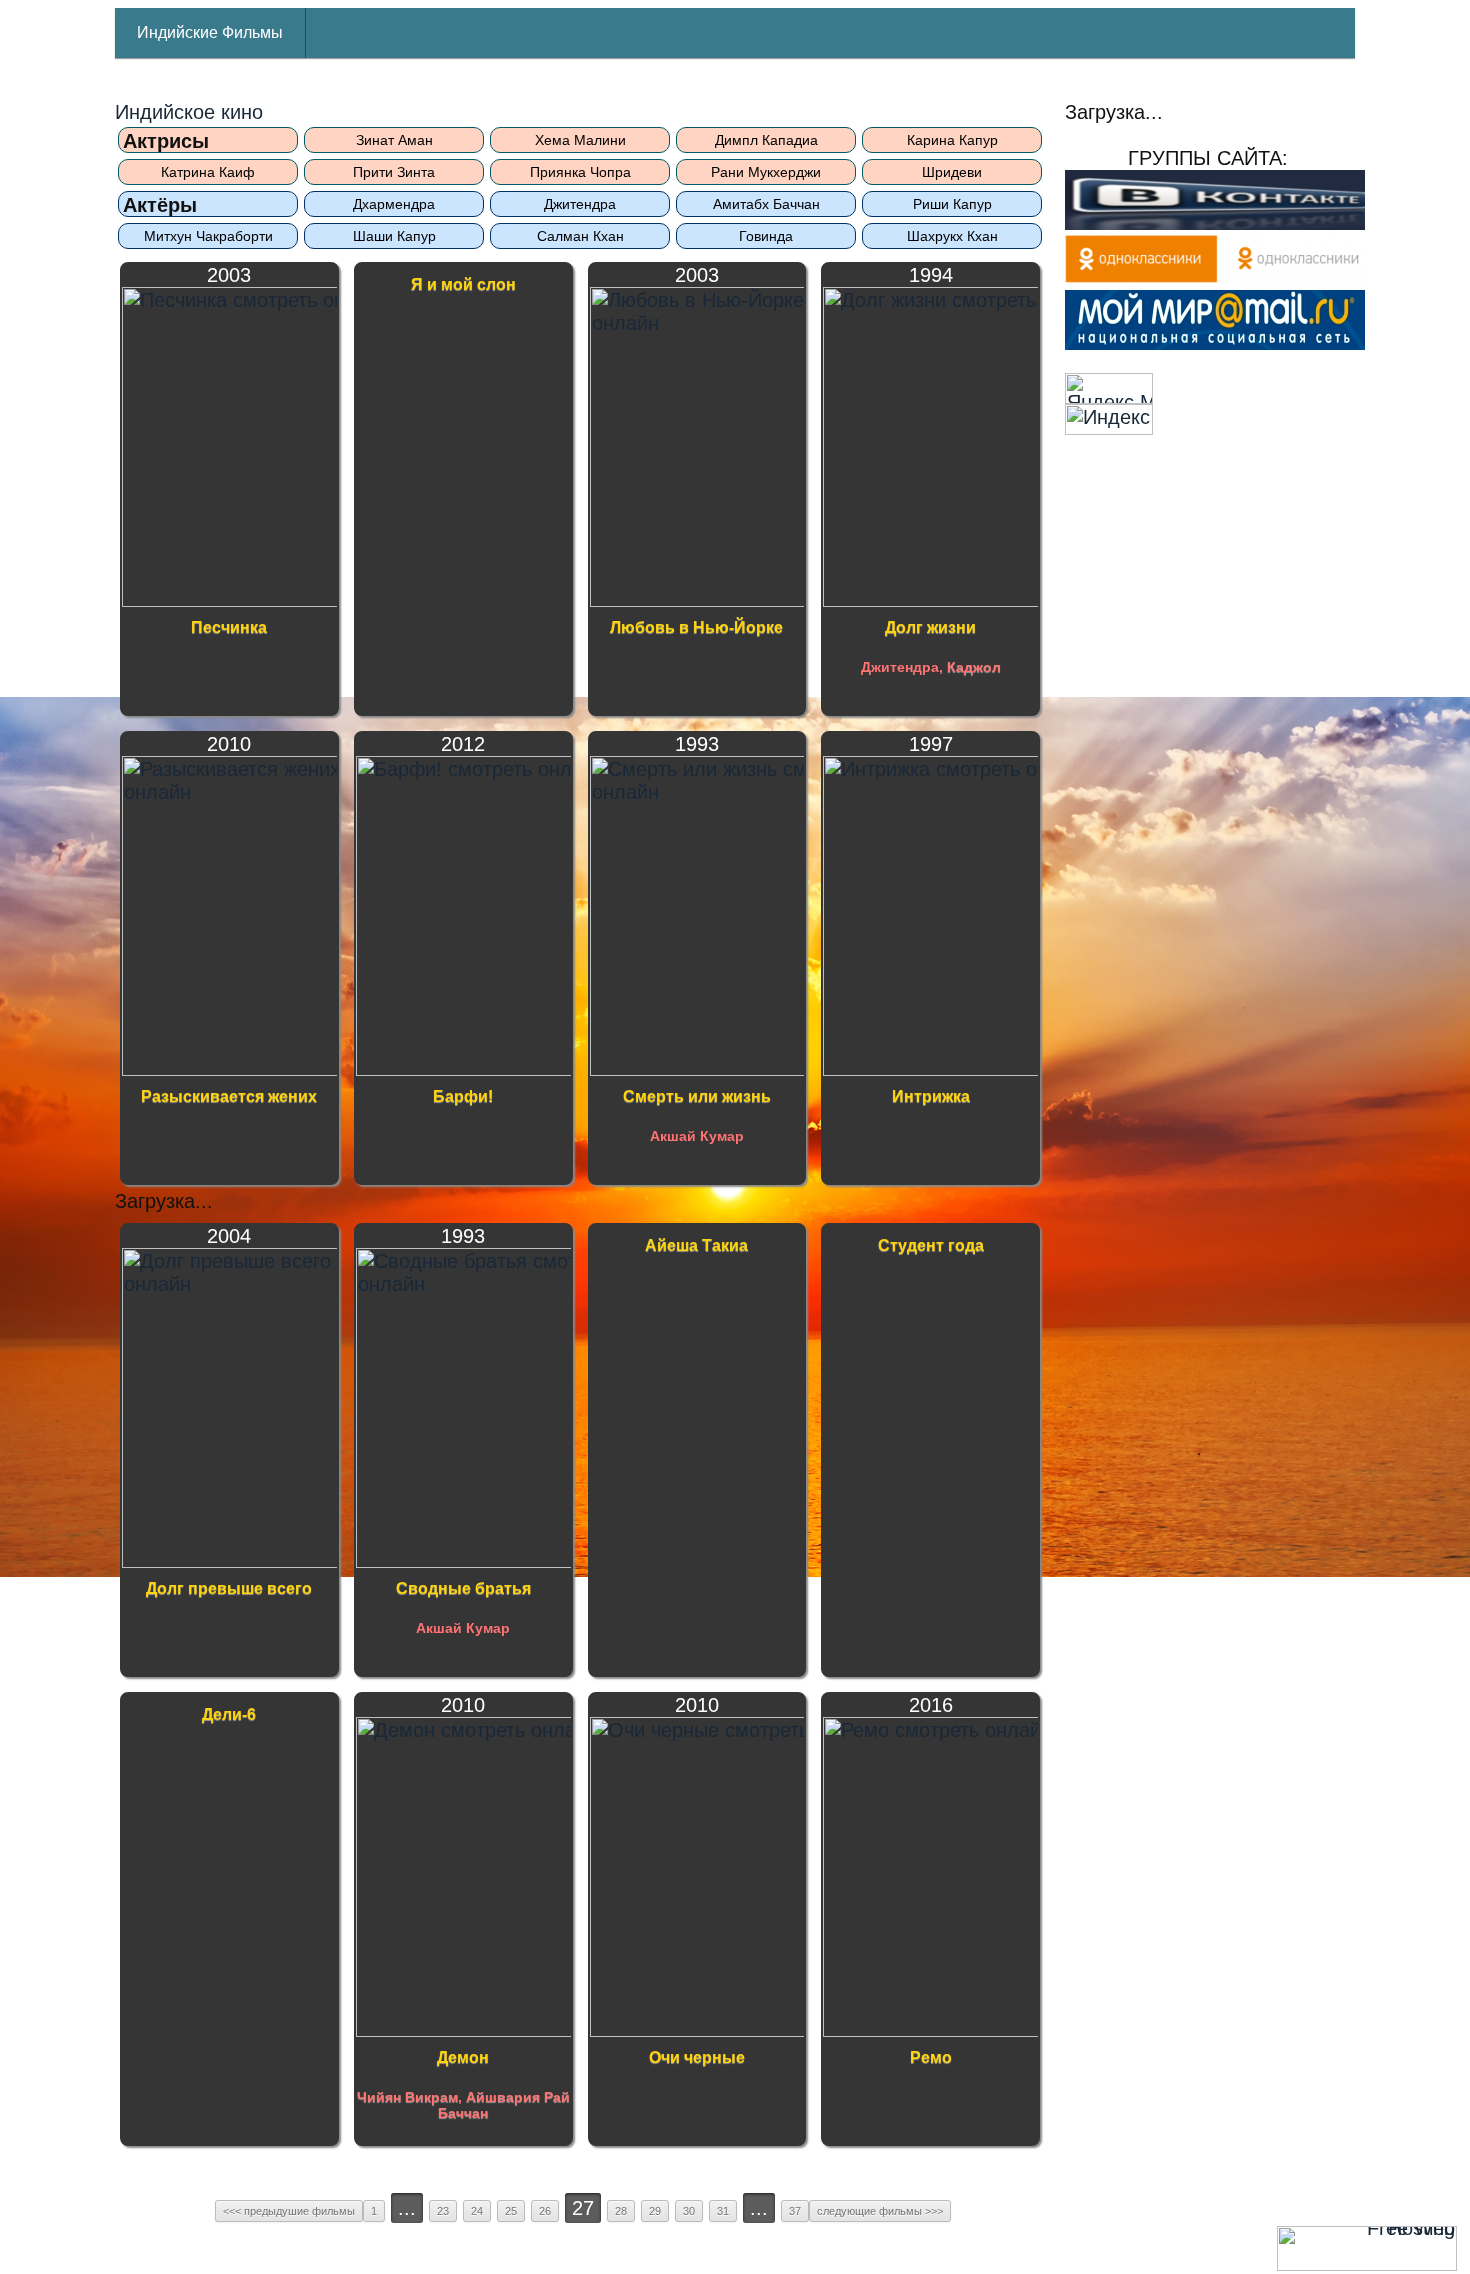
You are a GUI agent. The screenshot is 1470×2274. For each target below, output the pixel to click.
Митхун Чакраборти (208, 236)
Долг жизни (930, 627)
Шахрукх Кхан (952, 236)
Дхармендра (394, 204)
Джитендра (580, 204)
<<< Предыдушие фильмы (289, 2211)
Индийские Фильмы (210, 32)
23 (443, 2211)
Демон (463, 2057)
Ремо (931, 2057)
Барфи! (463, 1096)
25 (511, 2211)
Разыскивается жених (229, 1096)
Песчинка (229, 627)
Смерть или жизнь (697, 1096)
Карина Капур (952, 140)
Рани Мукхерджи (766, 172)
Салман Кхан (580, 236)
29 (655, 2211)
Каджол (974, 667)
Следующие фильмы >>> (880, 2211)
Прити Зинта (394, 172)
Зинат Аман (394, 140)
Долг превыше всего (229, 1588)
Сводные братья (463, 1588)
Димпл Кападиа (766, 140)
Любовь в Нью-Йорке (696, 627)
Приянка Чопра (580, 172)
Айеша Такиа (696, 1245)
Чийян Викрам (407, 2097)
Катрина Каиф (208, 172)
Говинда (766, 236)
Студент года (931, 1245)
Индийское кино (189, 112)
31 (723, 2211)
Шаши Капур (394, 236)
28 (621, 2211)
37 (795, 2211)
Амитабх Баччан (766, 204)
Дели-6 (229, 1714)
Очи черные (697, 2057)
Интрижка (931, 1096)
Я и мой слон (463, 284)
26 (545, 2211)
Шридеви (952, 172)
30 (689, 2211)
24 (477, 2211)
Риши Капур (952, 204)
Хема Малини (580, 140)
